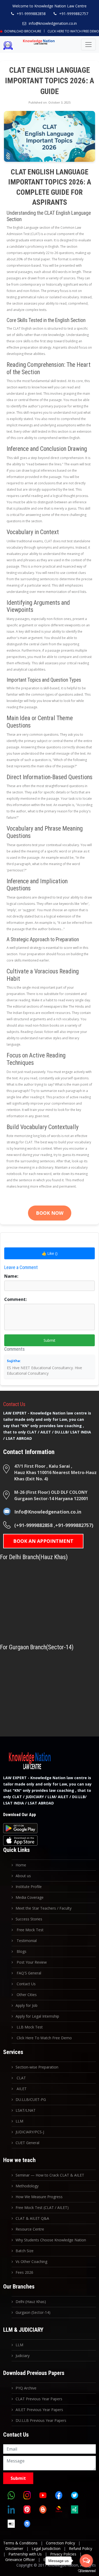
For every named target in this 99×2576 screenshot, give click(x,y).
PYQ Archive (26, 2388)
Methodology (27, 2186)
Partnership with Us (25, 2554)
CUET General (27, 2143)
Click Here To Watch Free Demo (73, 31)
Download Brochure (22, 31)
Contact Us (26, 1984)
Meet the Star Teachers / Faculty (44, 1908)
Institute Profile (29, 1887)
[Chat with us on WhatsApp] (11, 2495)
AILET (21, 2089)
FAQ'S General (28, 1973)
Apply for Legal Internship (37, 2016)
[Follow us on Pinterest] (27, 2510)
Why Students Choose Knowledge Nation (51, 2240)
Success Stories (29, 1919)
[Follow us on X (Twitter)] (74, 2495)
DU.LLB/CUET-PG (31, 2099)
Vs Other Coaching (31, 2262)
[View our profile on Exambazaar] (74, 2510)
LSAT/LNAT (26, 2110)
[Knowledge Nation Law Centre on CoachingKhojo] (27, 2524)
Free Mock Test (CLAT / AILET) (42, 2207)
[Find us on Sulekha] (59, 2510)
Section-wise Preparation (37, 2067)
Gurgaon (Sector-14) (33, 2312)
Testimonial (26, 1941)
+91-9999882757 (74, 14)
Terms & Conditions (20, 2543)
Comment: (15, 1299)
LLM (19, 2121)
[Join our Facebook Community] (59, 2495)
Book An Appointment (43, 1541)
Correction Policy (60, 2543)
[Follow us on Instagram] (27, 2495)
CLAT (21, 2078)
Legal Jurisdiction (46, 2548)
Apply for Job (27, 2005)
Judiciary (23, 2356)
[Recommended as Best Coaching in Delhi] (11, 2524)
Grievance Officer (20, 2560)
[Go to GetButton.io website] (86, 2571)
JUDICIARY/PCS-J (30, 2132)
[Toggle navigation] (88, 45)
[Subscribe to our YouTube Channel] (43, 2495)
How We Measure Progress (39, 2197)
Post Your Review (31, 1962)
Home (21, 1865)
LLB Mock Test (29, 2027)
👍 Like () (50, 1253)
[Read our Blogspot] (43, 2510)
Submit (49, 1340)
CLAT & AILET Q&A (32, 2218)
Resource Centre (30, 2229)
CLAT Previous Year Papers (39, 2399)
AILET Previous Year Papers (39, 2410)
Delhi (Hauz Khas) (31, 2302)
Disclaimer (14, 2548)
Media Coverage (30, 1897)
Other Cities (26, 1995)
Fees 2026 (24, 2272)
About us (23, 1876)
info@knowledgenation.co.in (53, 23)
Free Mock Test (30, 1930)
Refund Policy (81, 2548)
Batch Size (25, 2251)
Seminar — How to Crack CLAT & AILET (50, 2175)
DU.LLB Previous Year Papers (41, 2420)
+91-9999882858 (31, 14)
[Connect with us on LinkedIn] (11, 2510)
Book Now (50, 1213)
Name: (11, 1276)
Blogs (21, 1951)
